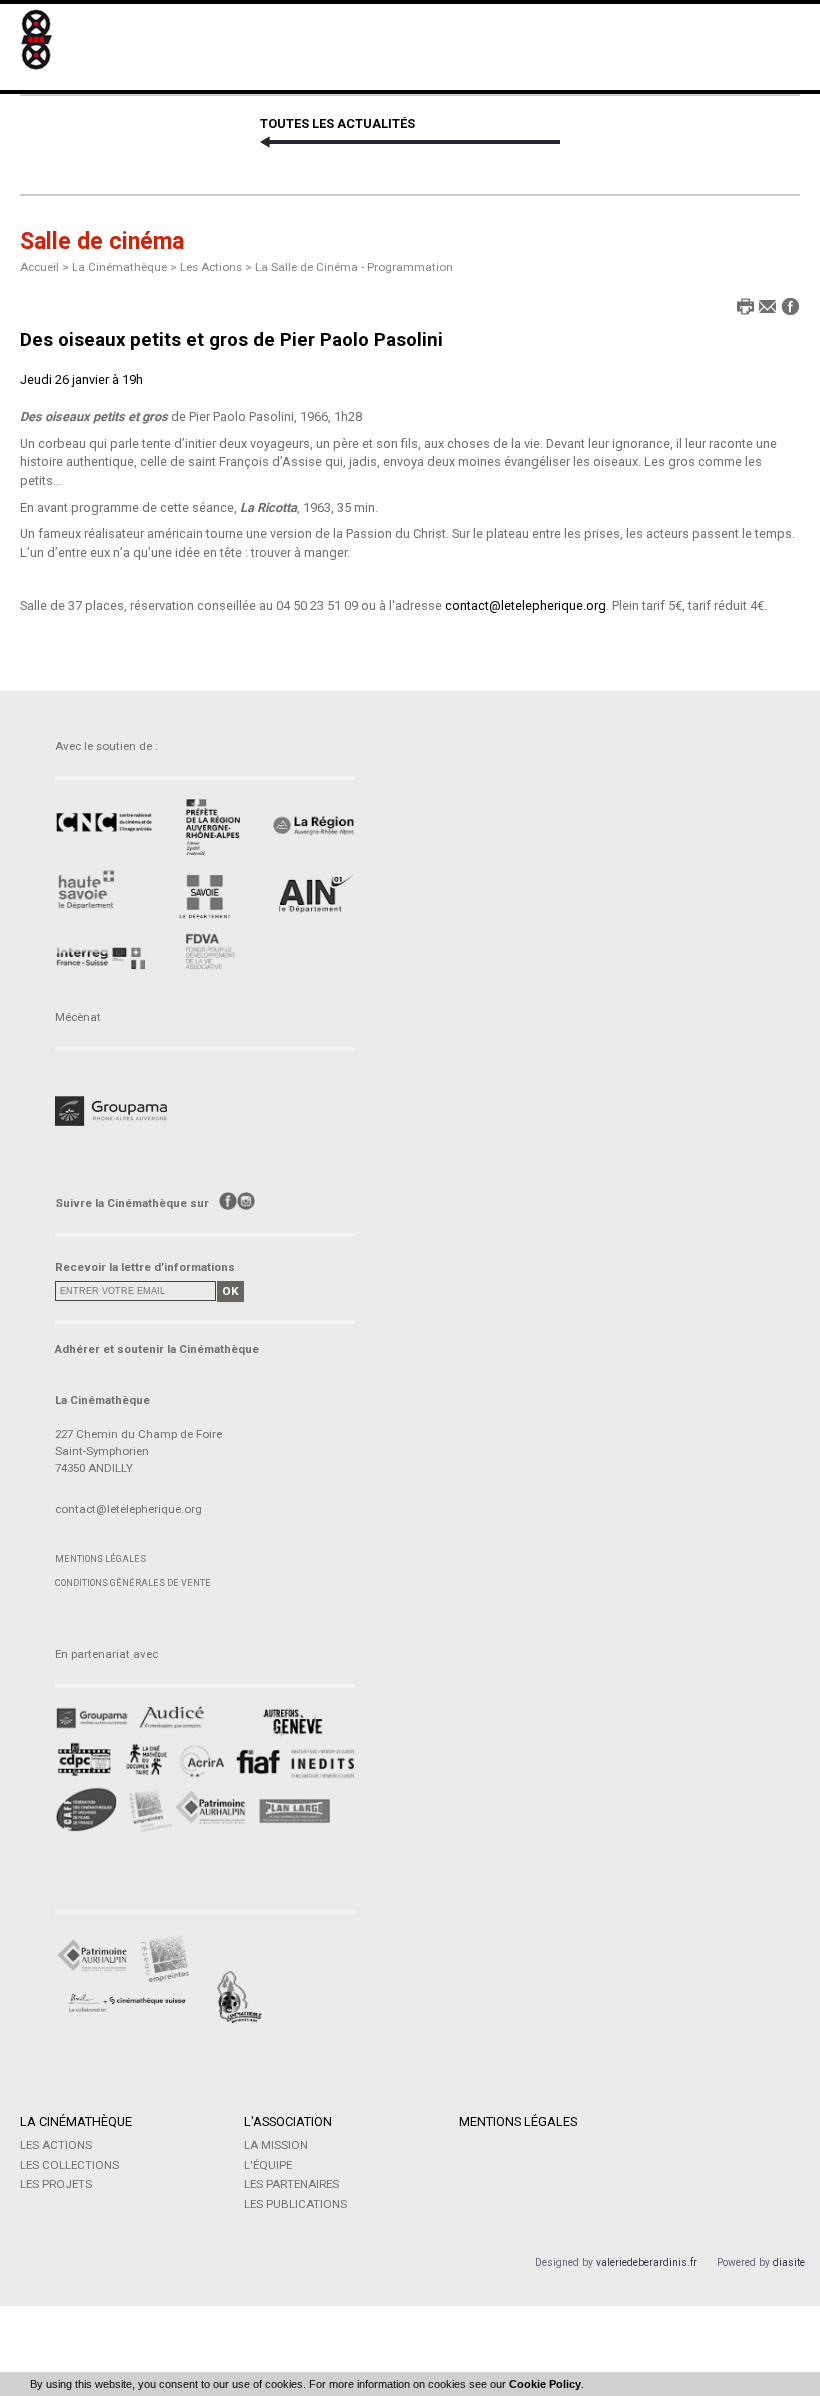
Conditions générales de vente (133, 1582)
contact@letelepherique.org (525, 605)
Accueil (39, 267)
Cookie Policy (545, 2384)
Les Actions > (217, 267)
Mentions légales (100, 1558)
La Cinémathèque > (126, 267)
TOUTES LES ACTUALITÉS (337, 123)
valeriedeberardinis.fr (646, 2262)
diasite (789, 2262)
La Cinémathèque (76, 2121)
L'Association (288, 2121)
